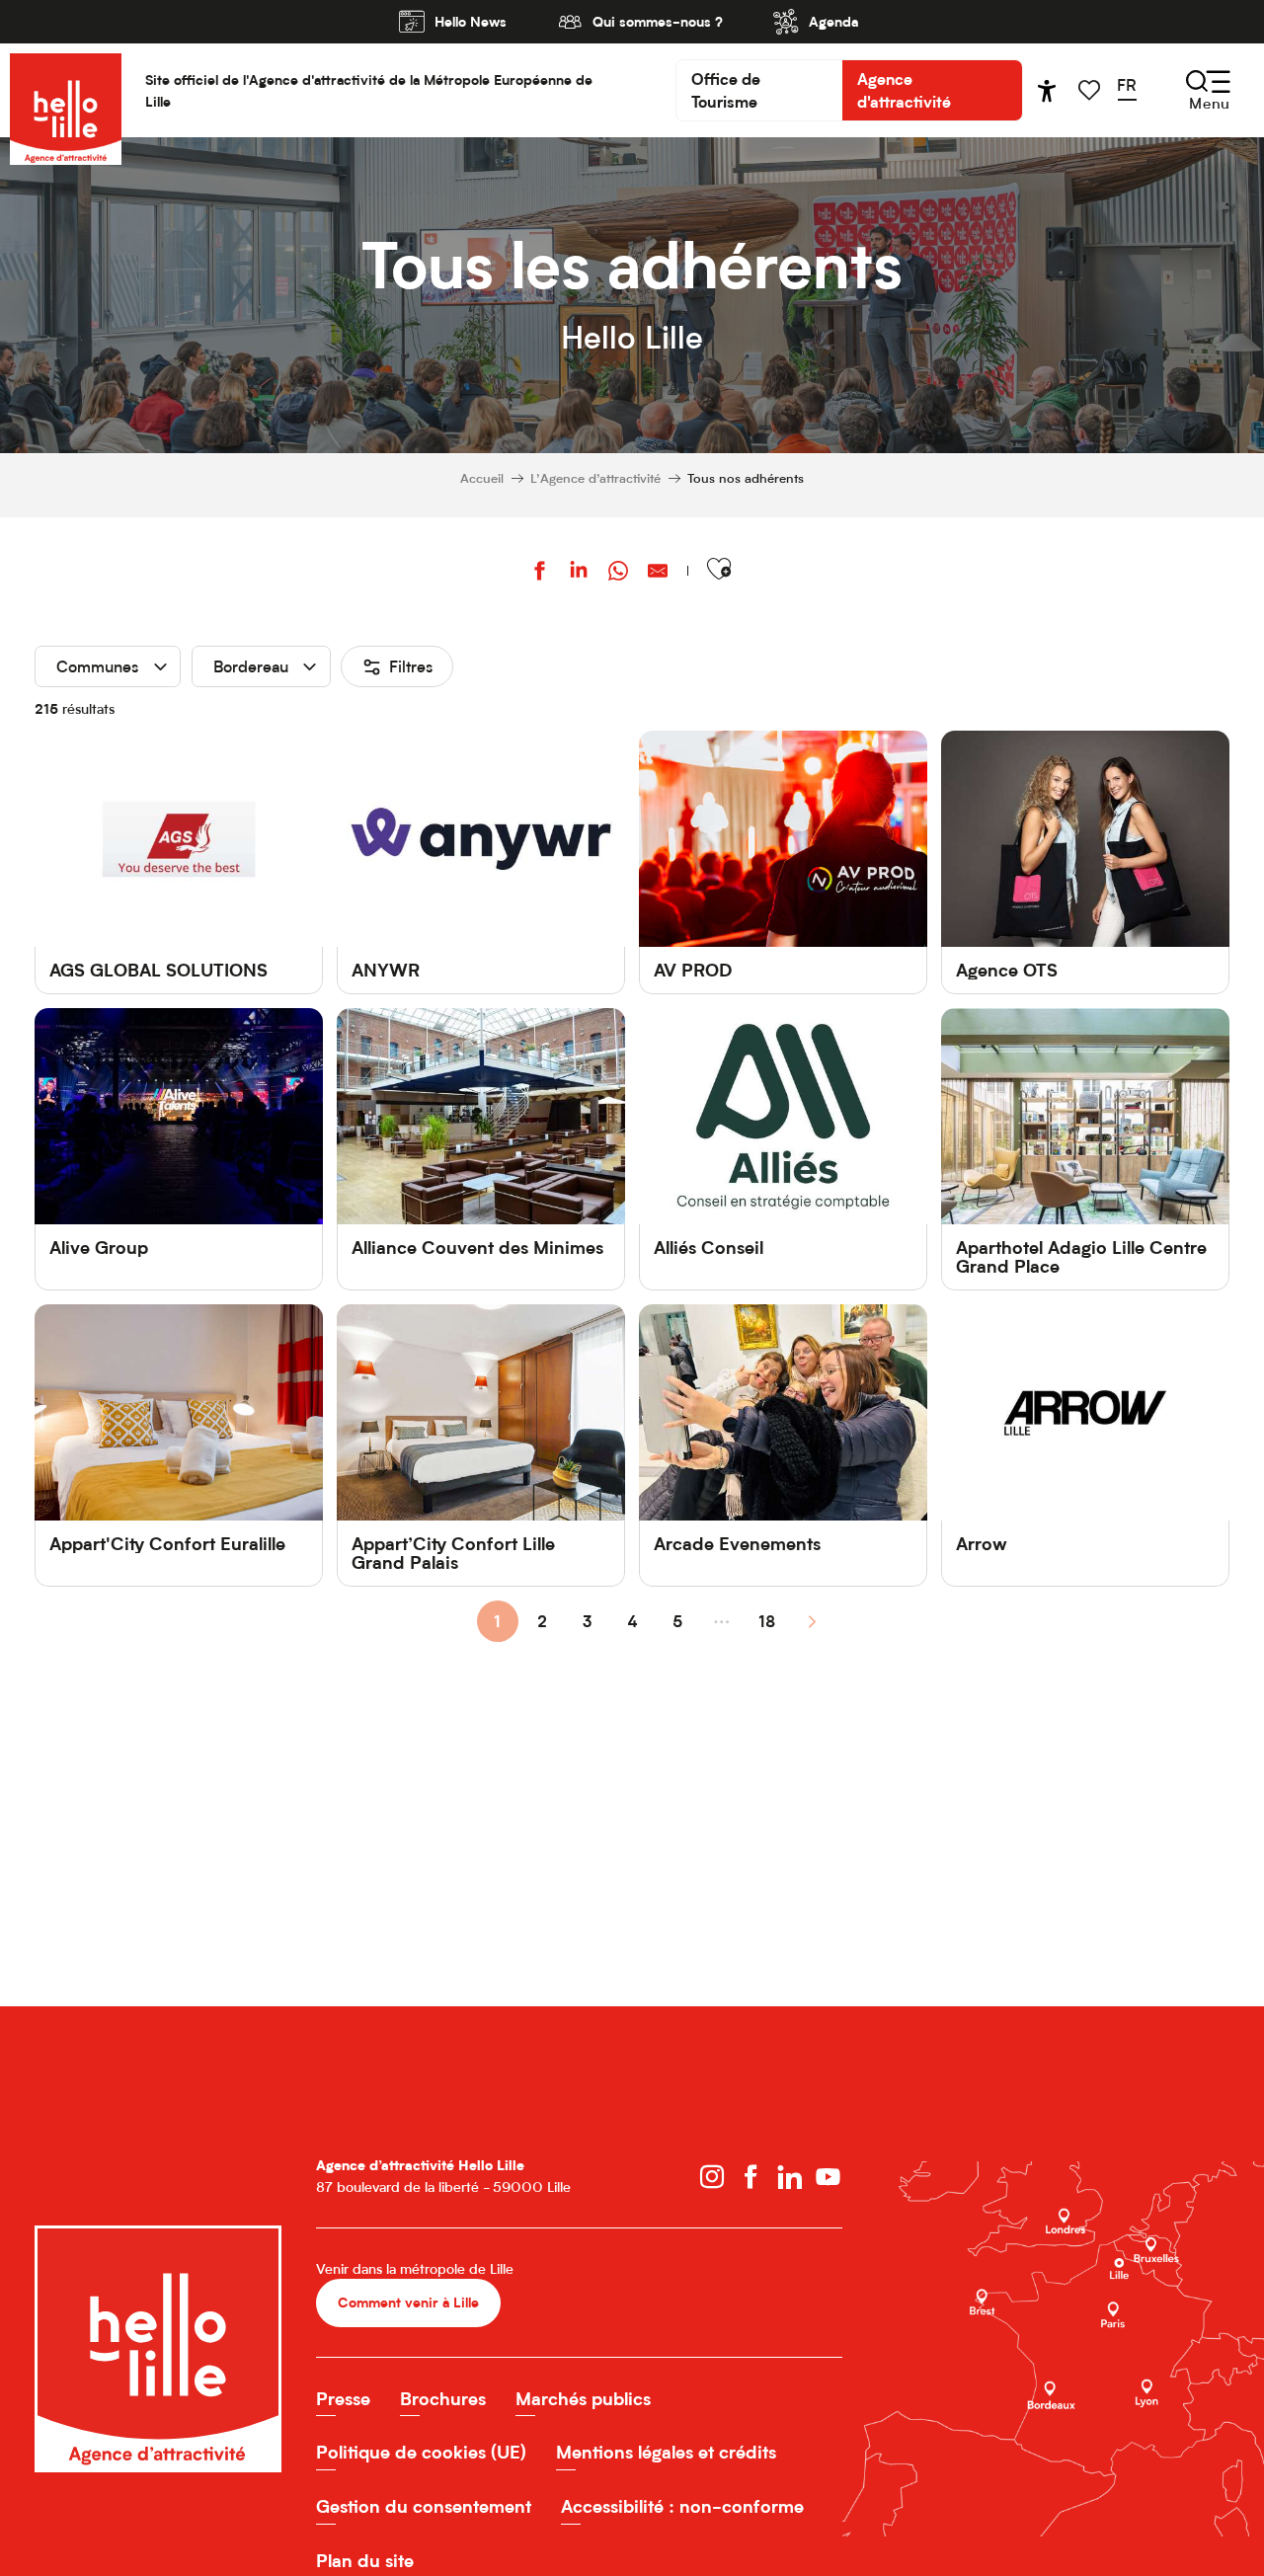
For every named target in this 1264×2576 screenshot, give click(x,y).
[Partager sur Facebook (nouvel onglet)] (539, 573)
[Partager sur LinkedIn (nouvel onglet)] (579, 573)
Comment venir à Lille (408, 2302)
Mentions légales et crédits (666, 2452)
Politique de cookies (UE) (421, 2452)
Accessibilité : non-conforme (682, 2506)
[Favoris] (1091, 90)
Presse (343, 2399)
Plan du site (365, 2561)
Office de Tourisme (726, 90)
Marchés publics (583, 2399)
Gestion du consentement (424, 2506)
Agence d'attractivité (904, 90)
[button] (1133, 90)
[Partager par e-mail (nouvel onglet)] (658, 573)
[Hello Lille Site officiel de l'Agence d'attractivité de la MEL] (66, 90)
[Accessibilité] (1047, 91)
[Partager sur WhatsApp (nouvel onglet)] (618, 573)
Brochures (443, 2399)
